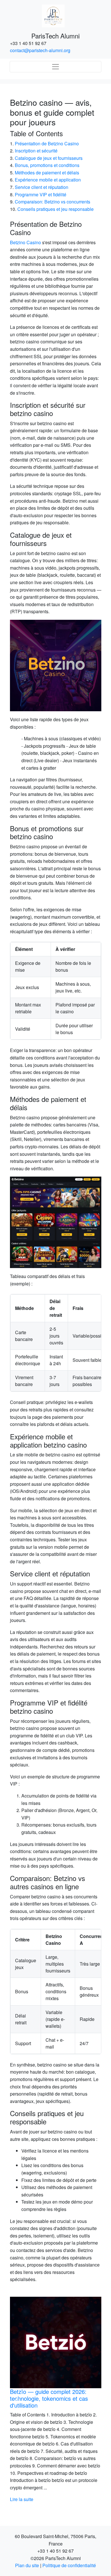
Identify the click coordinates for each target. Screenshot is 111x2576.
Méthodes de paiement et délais (47, 173)
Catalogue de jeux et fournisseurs (49, 158)
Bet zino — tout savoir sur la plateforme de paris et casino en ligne (51, 2398)
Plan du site (27, 2565)
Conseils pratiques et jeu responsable (55, 209)
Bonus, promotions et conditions (47, 165)
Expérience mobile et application (48, 180)
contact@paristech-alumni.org (40, 50)
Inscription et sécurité (36, 151)
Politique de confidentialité (69, 2565)
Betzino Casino (25, 242)
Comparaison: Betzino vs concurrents (53, 202)
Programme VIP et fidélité (41, 194)
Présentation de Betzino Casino (47, 143)
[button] (17, 2396)
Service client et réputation (42, 187)
